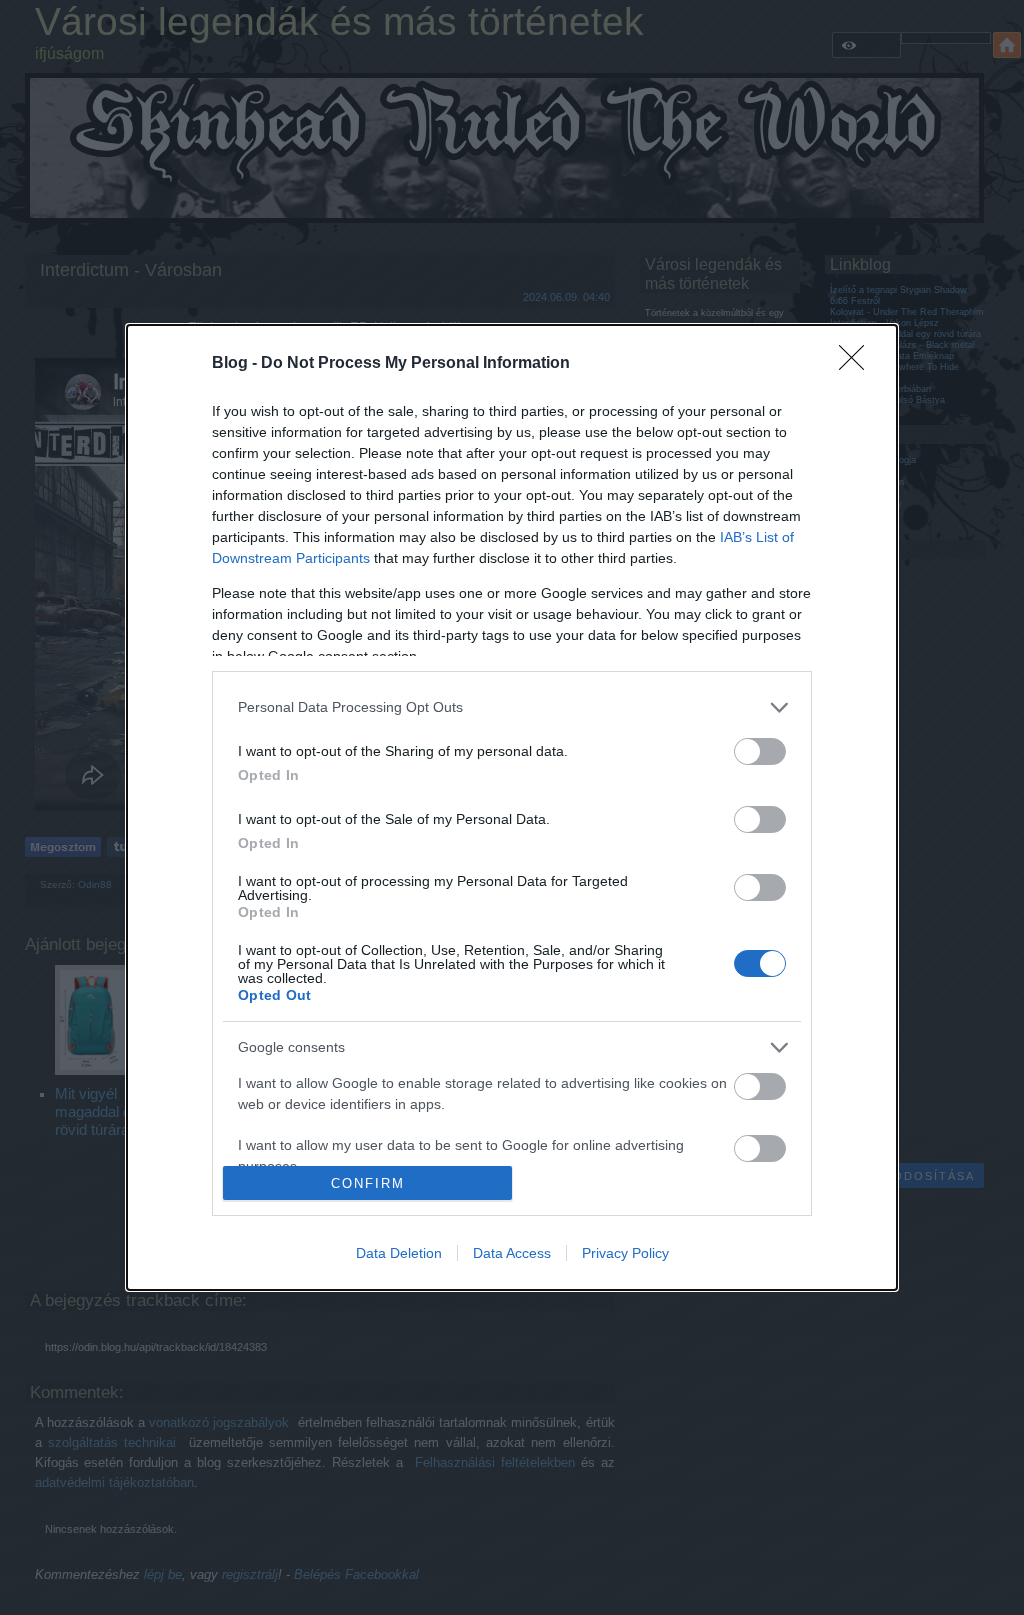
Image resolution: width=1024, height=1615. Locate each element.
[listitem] (512, 707)
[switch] (760, 751)
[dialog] (512, 808)
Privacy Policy (625, 1253)
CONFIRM (368, 1183)
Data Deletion (399, 1253)
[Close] (858, 364)
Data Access (512, 1253)
